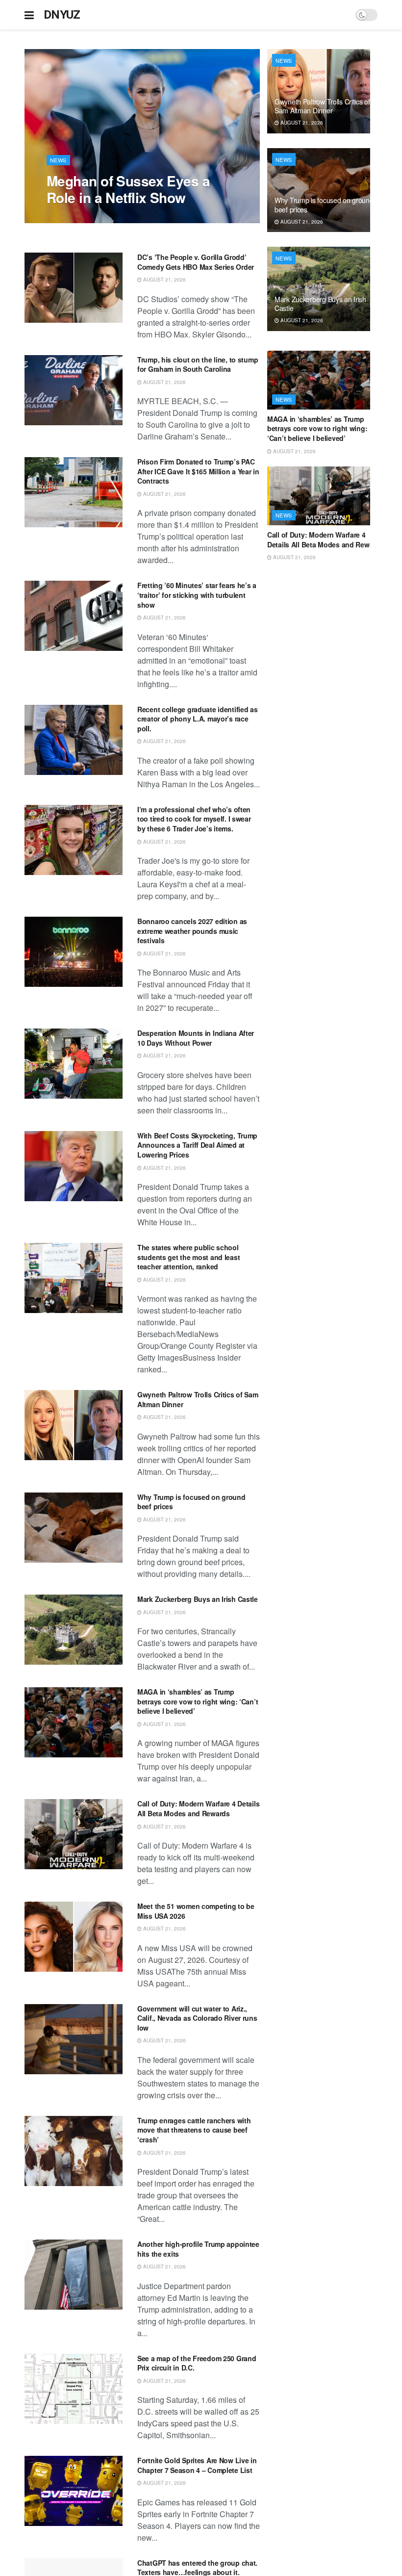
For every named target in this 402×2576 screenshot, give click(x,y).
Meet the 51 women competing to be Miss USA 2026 (196, 1911)
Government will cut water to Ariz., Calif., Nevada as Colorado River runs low (197, 2018)
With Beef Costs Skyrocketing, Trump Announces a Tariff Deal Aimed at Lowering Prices (197, 1145)
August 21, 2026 (73, 218)
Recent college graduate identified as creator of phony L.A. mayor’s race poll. (198, 719)
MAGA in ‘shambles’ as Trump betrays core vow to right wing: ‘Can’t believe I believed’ (198, 1701)
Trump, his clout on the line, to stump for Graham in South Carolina (198, 364)
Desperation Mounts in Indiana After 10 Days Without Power (196, 1038)
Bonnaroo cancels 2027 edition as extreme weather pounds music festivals (192, 931)
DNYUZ (62, 15)
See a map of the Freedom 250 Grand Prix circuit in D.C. (197, 2363)
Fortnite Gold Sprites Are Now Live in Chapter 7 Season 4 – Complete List (197, 2465)
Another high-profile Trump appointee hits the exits (198, 2249)
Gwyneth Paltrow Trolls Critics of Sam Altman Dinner (198, 1399)
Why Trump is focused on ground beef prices (191, 1502)
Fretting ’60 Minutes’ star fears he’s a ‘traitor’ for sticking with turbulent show (197, 595)
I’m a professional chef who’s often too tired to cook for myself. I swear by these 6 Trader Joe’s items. (194, 819)
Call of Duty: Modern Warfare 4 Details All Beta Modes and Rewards (198, 1808)
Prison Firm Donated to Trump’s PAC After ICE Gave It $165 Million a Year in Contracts (198, 471)
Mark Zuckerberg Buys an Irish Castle (198, 1599)
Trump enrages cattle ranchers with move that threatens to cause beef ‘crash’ (194, 2130)
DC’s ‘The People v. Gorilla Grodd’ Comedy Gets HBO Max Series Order (196, 262)
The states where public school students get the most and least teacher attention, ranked (188, 1257)
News (58, 160)
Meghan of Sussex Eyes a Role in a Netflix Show (128, 189)
